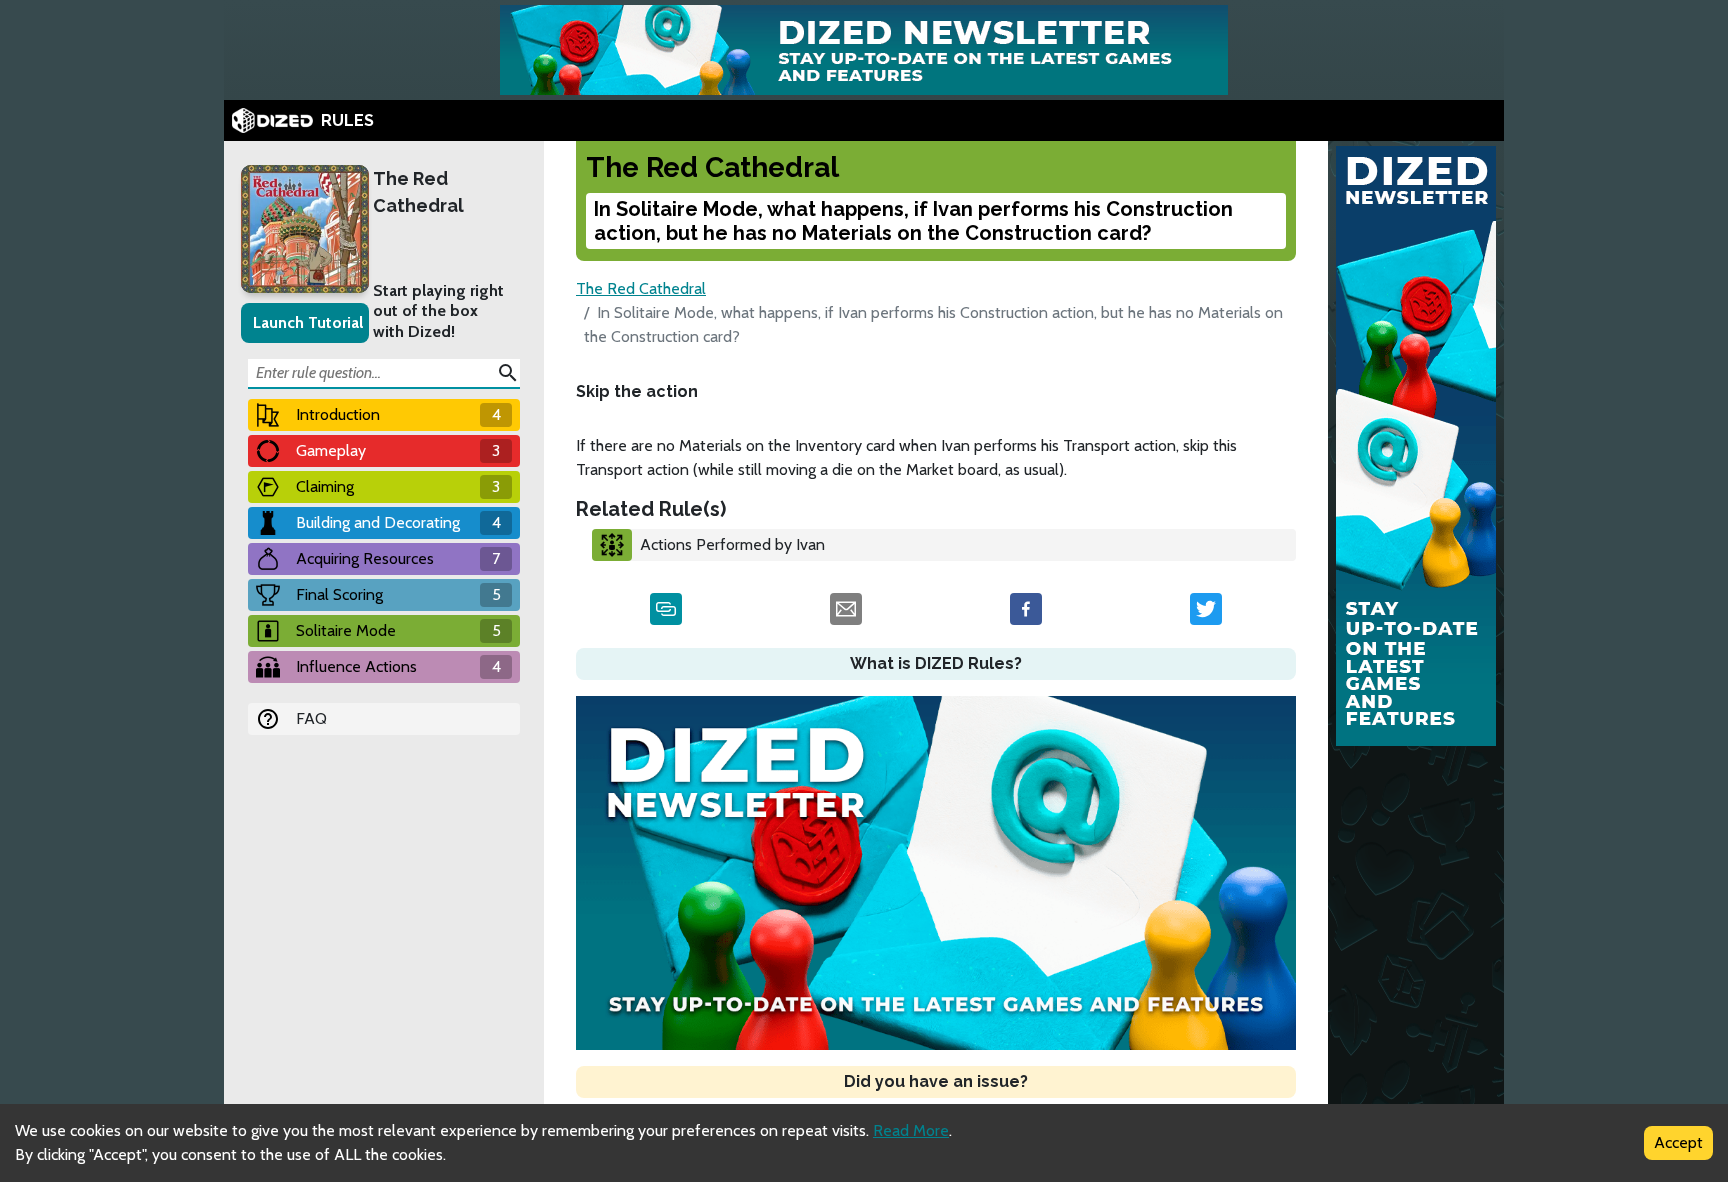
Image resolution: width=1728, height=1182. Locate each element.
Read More (911, 1130)
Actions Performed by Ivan (732, 544)
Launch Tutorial (308, 322)
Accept (1678, 1142)
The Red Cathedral (418, 192)
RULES (347, 120)
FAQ (311, 718)
